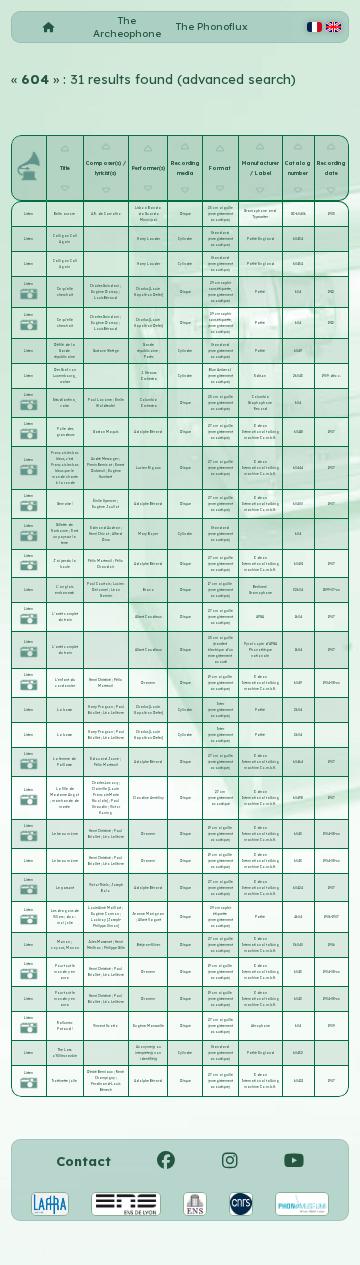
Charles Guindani (105, 286)
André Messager (105, 459)
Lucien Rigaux (148, 468)
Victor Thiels (99, 885)
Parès (148, 357)
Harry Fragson (101, 707)
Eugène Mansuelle (148, 1026)
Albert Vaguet (149, 920)
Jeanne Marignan (148, 914)
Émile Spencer (105, 501)
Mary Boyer (148, 534)
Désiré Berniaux (100, 1072)
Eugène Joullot (105, 507)
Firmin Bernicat (100, 465)
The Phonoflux (212, 26)
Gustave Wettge (106, 351)
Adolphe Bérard (148, 432)
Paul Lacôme (100, 400)
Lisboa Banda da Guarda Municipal (148, 214)
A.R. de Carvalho (106, 214)
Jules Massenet (100, 942)
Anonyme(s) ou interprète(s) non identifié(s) (148, 1053)
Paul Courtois (99, 584)
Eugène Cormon (105, 914)
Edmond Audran (105, 528)
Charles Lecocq (105, 783)
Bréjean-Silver (148, 945)
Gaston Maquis (105, 432)
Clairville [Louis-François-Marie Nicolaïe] (105, 795)
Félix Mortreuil (100, 561)
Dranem (148, 683)
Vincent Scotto (105, 1026)
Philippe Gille (114, 948)
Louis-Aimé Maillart (105, 908)
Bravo (148, 590)
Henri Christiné (100, 680)
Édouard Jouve (105, 759)
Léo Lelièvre (113, 713)
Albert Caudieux (148, 617)
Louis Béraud (105, 298)
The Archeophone (127, 27)
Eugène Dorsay (105, 292)
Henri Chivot (99, 534)
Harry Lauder (148, 239)
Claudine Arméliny (148, 798)
